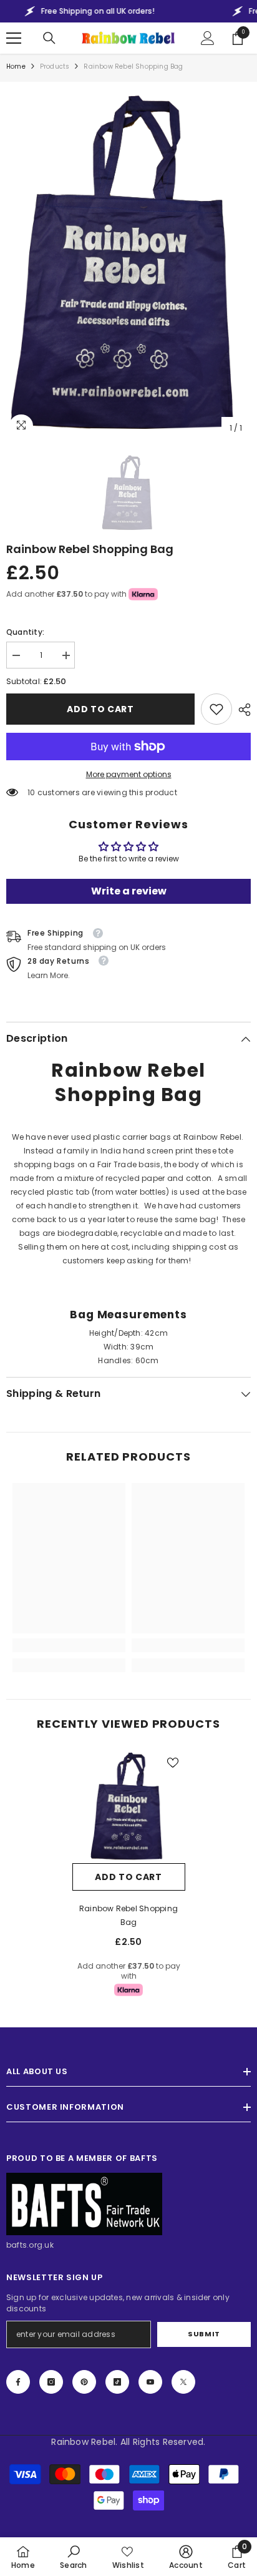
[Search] (49, 38)
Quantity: (25, 632)
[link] (216, 709)
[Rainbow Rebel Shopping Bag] (129, 1807)
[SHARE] (241, 710)
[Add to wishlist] (173, 1763)
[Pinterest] (84, 2382)
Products (55, 66)
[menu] (14, 38)
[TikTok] (117, 2382)
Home (16, 66)
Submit (204, 2334)
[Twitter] (183, 2382)
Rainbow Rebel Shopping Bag (128, 1915)
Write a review (129, 891)
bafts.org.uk (30, 2245)
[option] (128, 264)
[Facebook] (18, 2382)
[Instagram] (51, 2382)
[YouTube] (150, 2382)
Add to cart (100, 709)
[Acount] (208, 38)
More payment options (129, 774)
